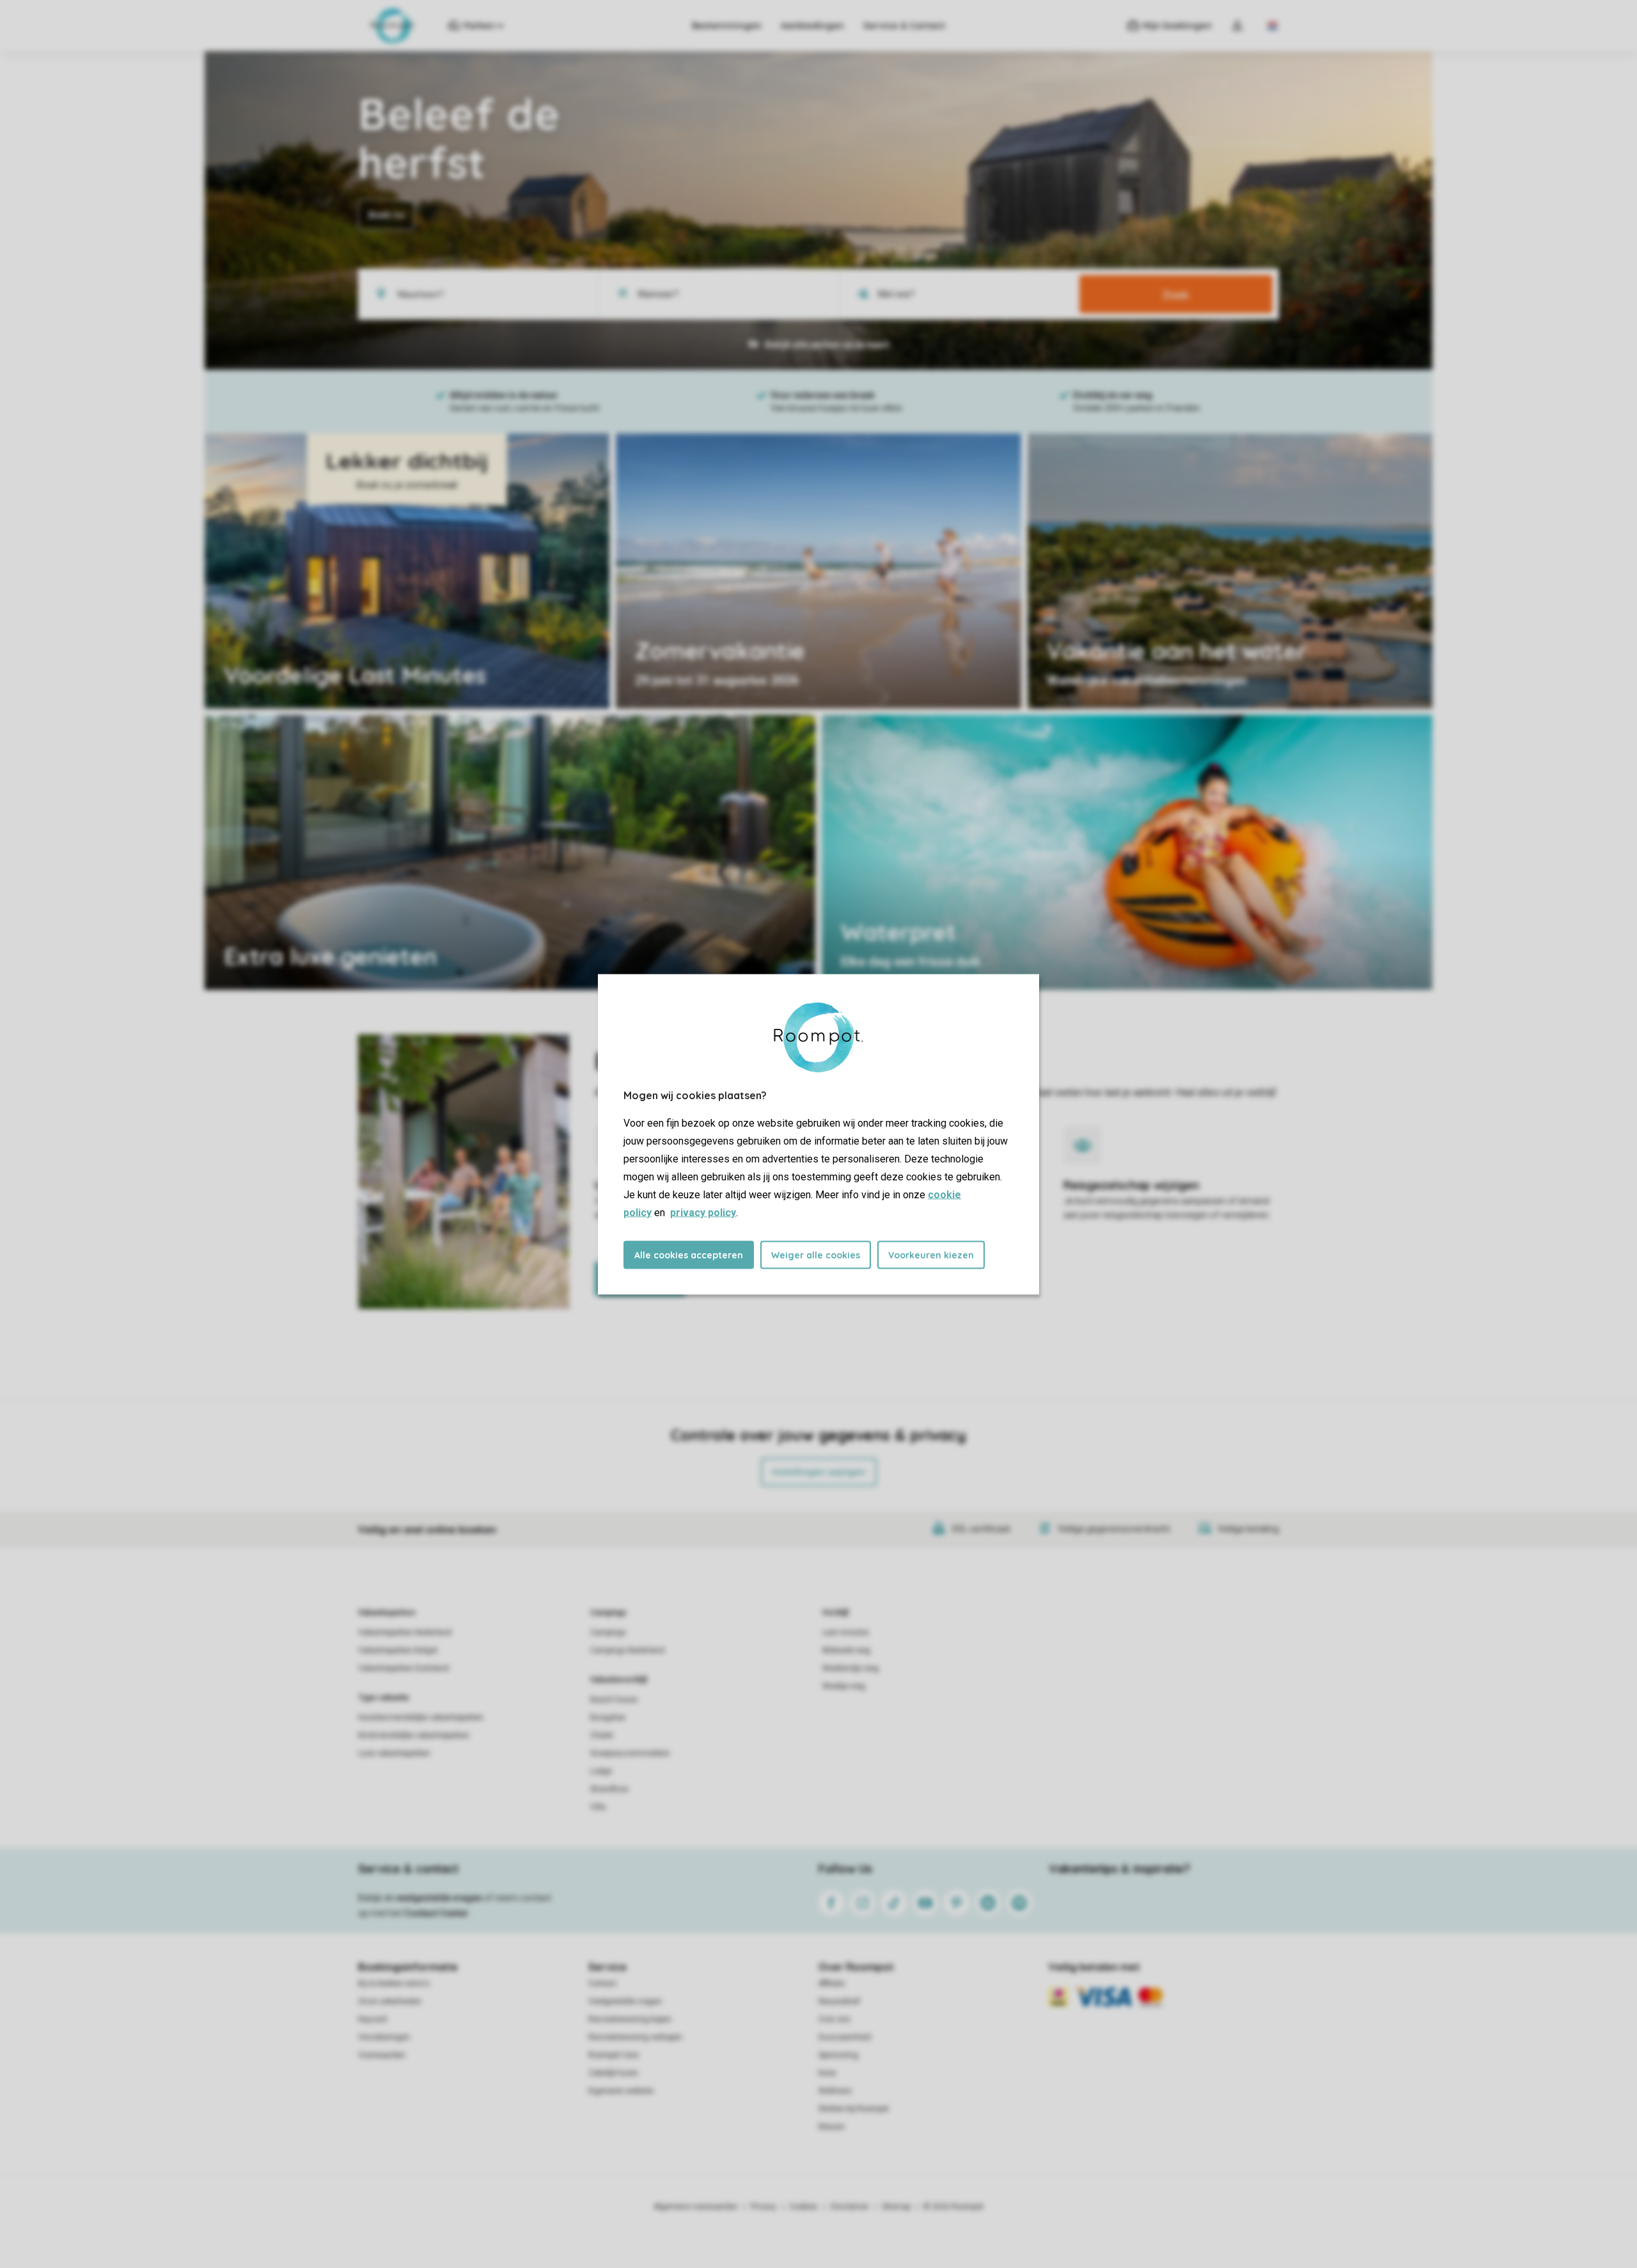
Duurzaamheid (845, 2037)
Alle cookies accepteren (689, 1255)
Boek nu (387, 215)
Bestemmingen (727, 26)
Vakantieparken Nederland (405, 1632)
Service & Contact (904, 26)
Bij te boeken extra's (394, 1983)
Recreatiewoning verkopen (635, 2037)
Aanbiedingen (812, 26)
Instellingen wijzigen (819, 1472)
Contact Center (436, 1913)
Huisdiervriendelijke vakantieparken (421, 1717)
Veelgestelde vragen (625, 2001)
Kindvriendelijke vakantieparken (414, 1735)
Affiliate (832, 1983)
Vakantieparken (387, 1613)
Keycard (372, 2019)
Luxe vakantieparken (394, 1753)
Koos (827, 2073)
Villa (598, 1807)
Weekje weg (844, 1686)
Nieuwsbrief (839, 2001)
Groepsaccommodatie (630, 1753)
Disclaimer (850, 2207)
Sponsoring (838, 2055)
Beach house (614, 1700)
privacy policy (703, 1212)
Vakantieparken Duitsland (403, 1668)
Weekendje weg (850, 1668)
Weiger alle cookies (816, 1255)
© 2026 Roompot (953, 2207)
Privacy (764, 2207)
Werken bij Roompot (854, 2109)
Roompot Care (614, 2055)
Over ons (834, 2019)
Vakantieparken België (398, 1650)
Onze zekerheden (390, 2001)
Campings (608, 1613)
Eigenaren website (621, 2091)
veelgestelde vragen (439, 1898)
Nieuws (832, 2127)
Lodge (601, 1771)
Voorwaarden (382, 2055)
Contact (602, 1983)
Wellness (835, 2091)
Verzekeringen (384, 2037)
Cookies (803, 2207)
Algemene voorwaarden (696, 2207)
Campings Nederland (627, 1650)
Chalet (602, 1735)
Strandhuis (609, 1789)
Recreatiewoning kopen (630, 2019)
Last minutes (846, 1632)
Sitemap (896, 2207)
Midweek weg (846, 1650)
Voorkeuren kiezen (931, 1255)
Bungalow (608, 1717)
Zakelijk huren (613, 2073)
